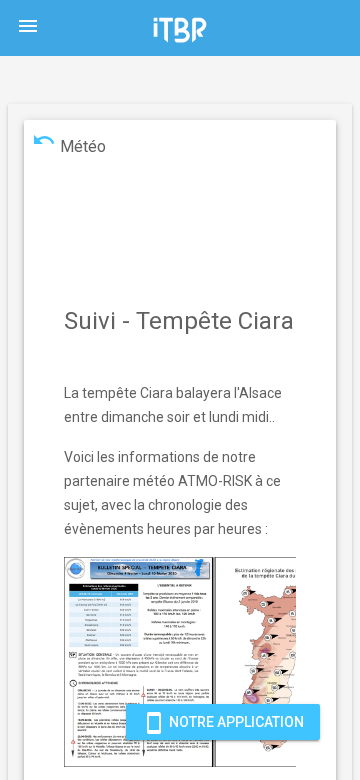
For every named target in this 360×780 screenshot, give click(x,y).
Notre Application (223, 723)
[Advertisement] (184, 215)
